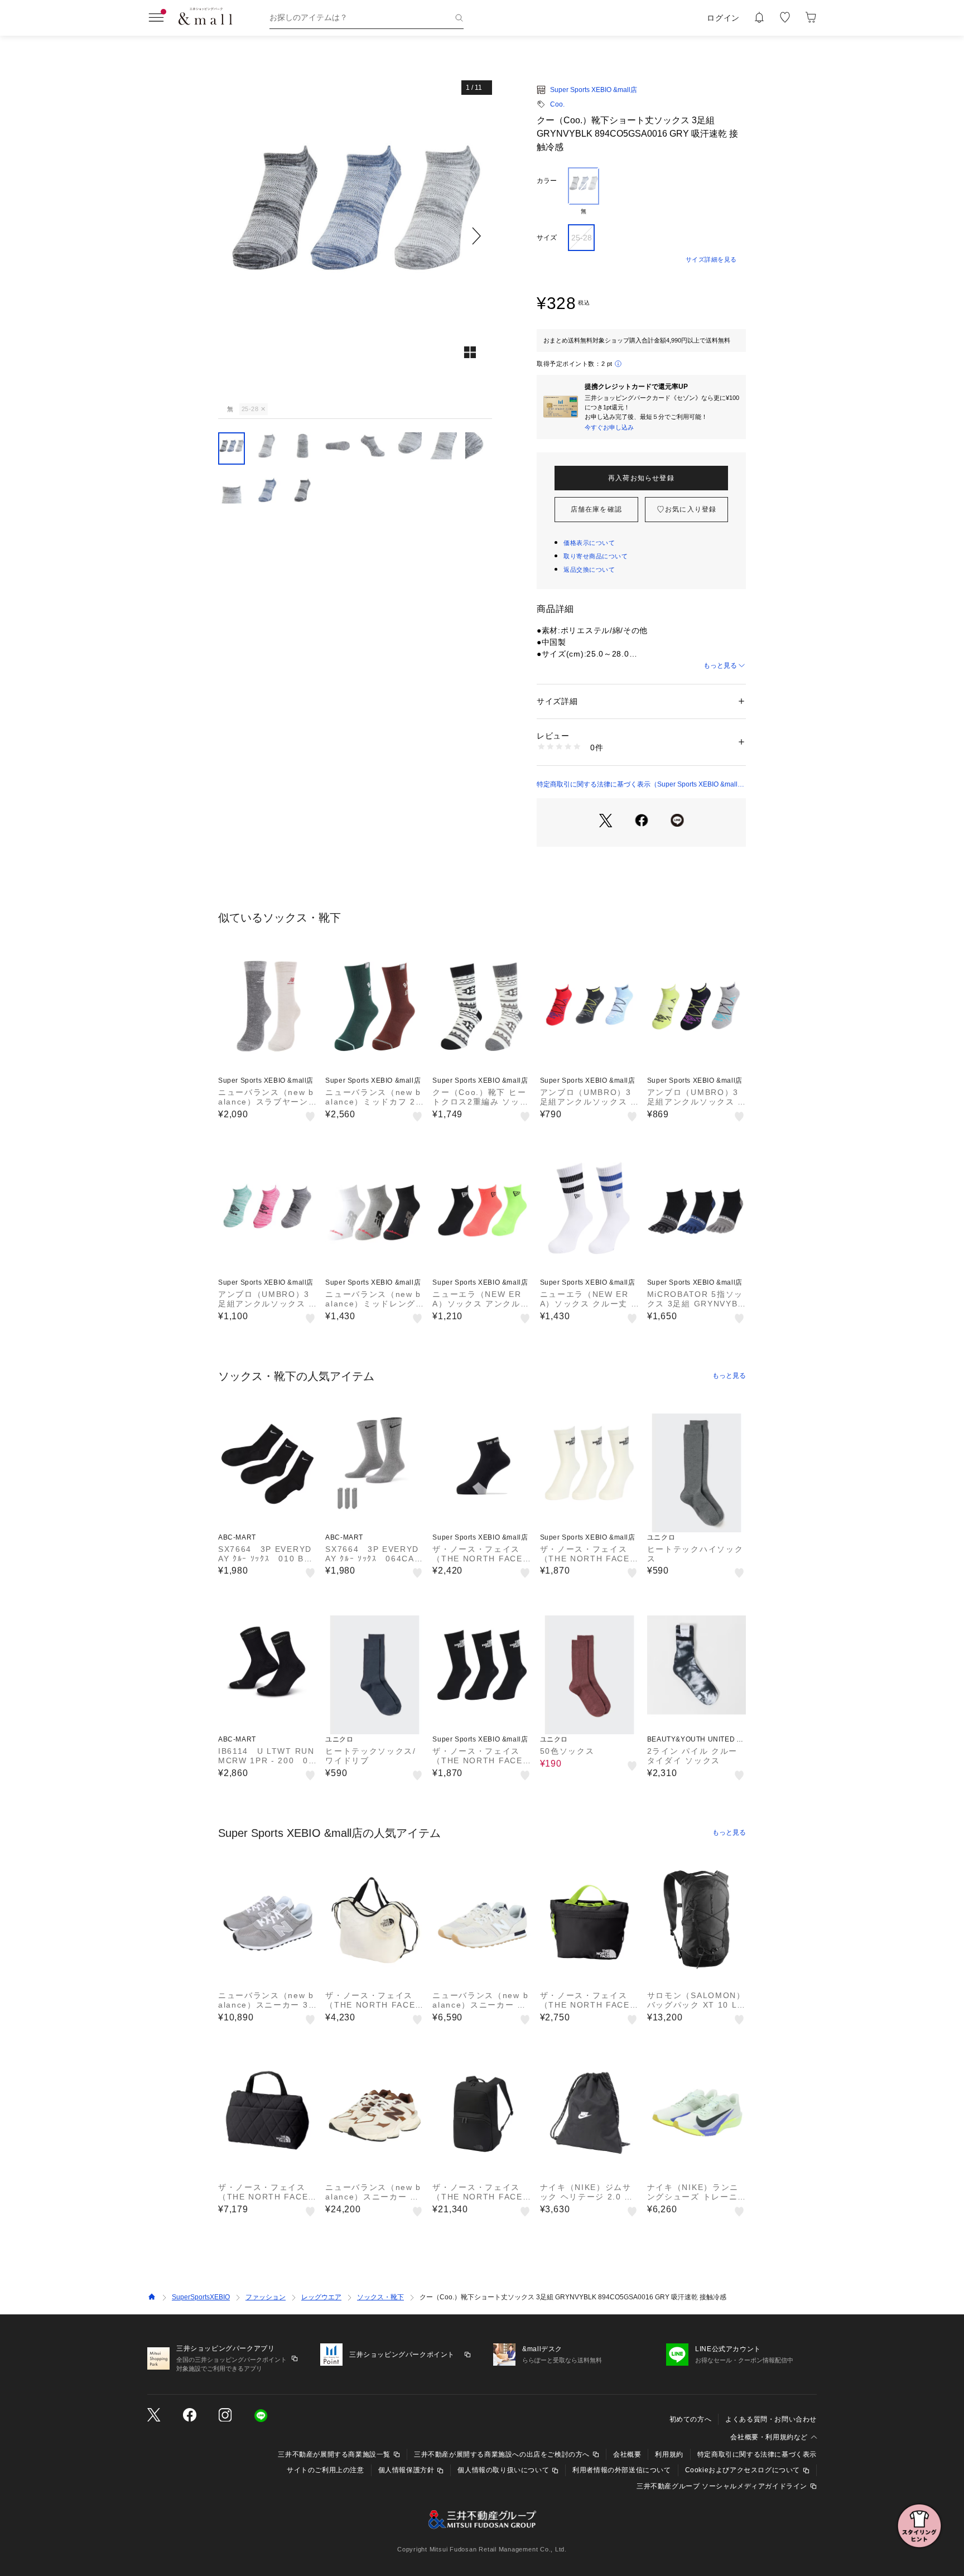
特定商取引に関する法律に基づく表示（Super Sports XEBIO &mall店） (637, 785)
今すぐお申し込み (609, 427)
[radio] (584, 191)
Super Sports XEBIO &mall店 (594, 90)
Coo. (557, 104)
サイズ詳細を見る (711, 259)
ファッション (266, 2297)
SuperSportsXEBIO (201, 2297)
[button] (355, 236)
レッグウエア (321, 2297)
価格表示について (589, 543)
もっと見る (720, 665)
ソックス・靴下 (380, 2297)
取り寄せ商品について (596, 556)
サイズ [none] (547, 238)
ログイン (723, 18)
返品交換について (589, 570)
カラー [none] (547, 181)
